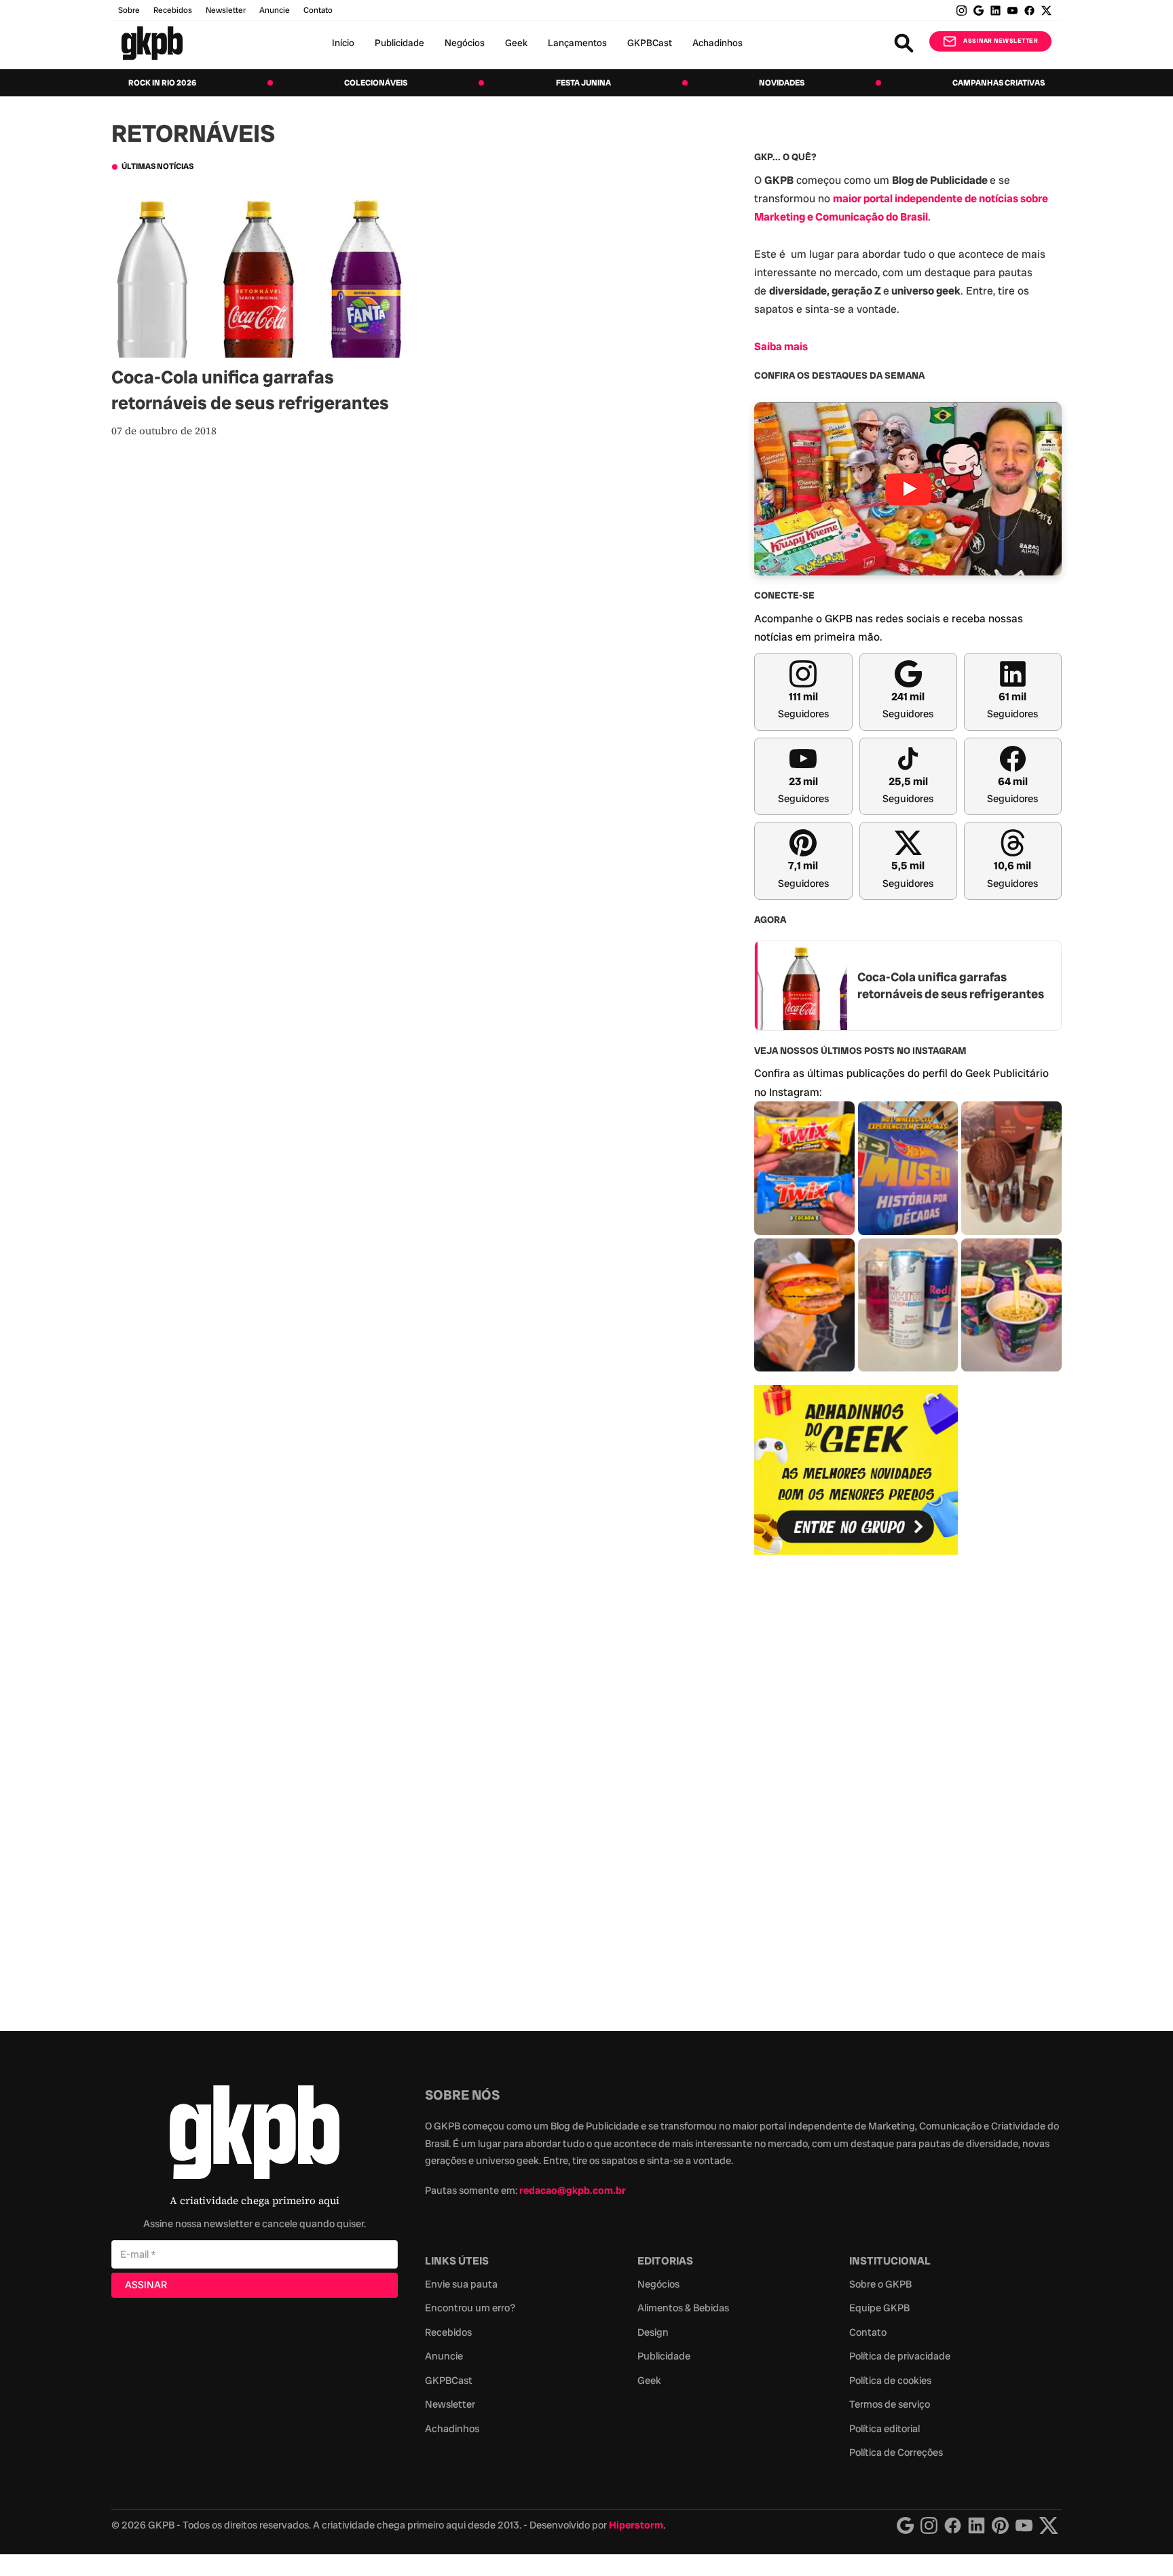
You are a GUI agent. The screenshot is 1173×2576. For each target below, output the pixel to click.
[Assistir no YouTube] (908, 489)
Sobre (129, 10)
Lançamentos (577, 43)
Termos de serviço (890, 2404)
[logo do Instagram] (905, 2525)
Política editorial (885, 2429)
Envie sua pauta (461, 2284)
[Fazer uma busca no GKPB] (904, 43)
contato (318, 10)
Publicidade (399, 43)
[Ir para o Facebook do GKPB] (1029, 11)
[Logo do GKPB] (255, 2135)
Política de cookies (890, 2381)
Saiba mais (781, 346)
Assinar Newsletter (1001, 41)
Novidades (782, 83)
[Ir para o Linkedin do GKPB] (995, 11)
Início (343, 43)
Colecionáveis (376, 83)
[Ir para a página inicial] (152, 43)
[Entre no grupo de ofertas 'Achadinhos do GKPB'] (856, 1470)
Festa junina (583, 83)
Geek (516, 43)
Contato (868, 2332)
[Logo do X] (1049, 2525)
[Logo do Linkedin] (976, 2525)
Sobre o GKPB (880, 2284)
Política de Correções (896, 2452)
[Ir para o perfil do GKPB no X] (1046, 11)
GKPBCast (650, 43)
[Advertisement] (856, 1785)
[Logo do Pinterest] (1000, 2525)
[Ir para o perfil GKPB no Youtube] (1012, 11)
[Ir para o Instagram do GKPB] (962, 11)
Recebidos (173, 10)
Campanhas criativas (999, 83)
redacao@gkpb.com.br (573, 2191)
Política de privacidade (900, 2356)
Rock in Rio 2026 (162, 83)
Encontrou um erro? (470, 2308)
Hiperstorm (636, 2525)
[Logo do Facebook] (953, 2525)
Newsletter (226, 10)
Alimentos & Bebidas (683, 2308)
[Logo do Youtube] (1024, 2525)
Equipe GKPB (879, 2308)
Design (653, 2332)
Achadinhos (718, 43)
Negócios (465, 43)
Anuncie (275, 10)
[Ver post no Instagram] (804, 1168)
